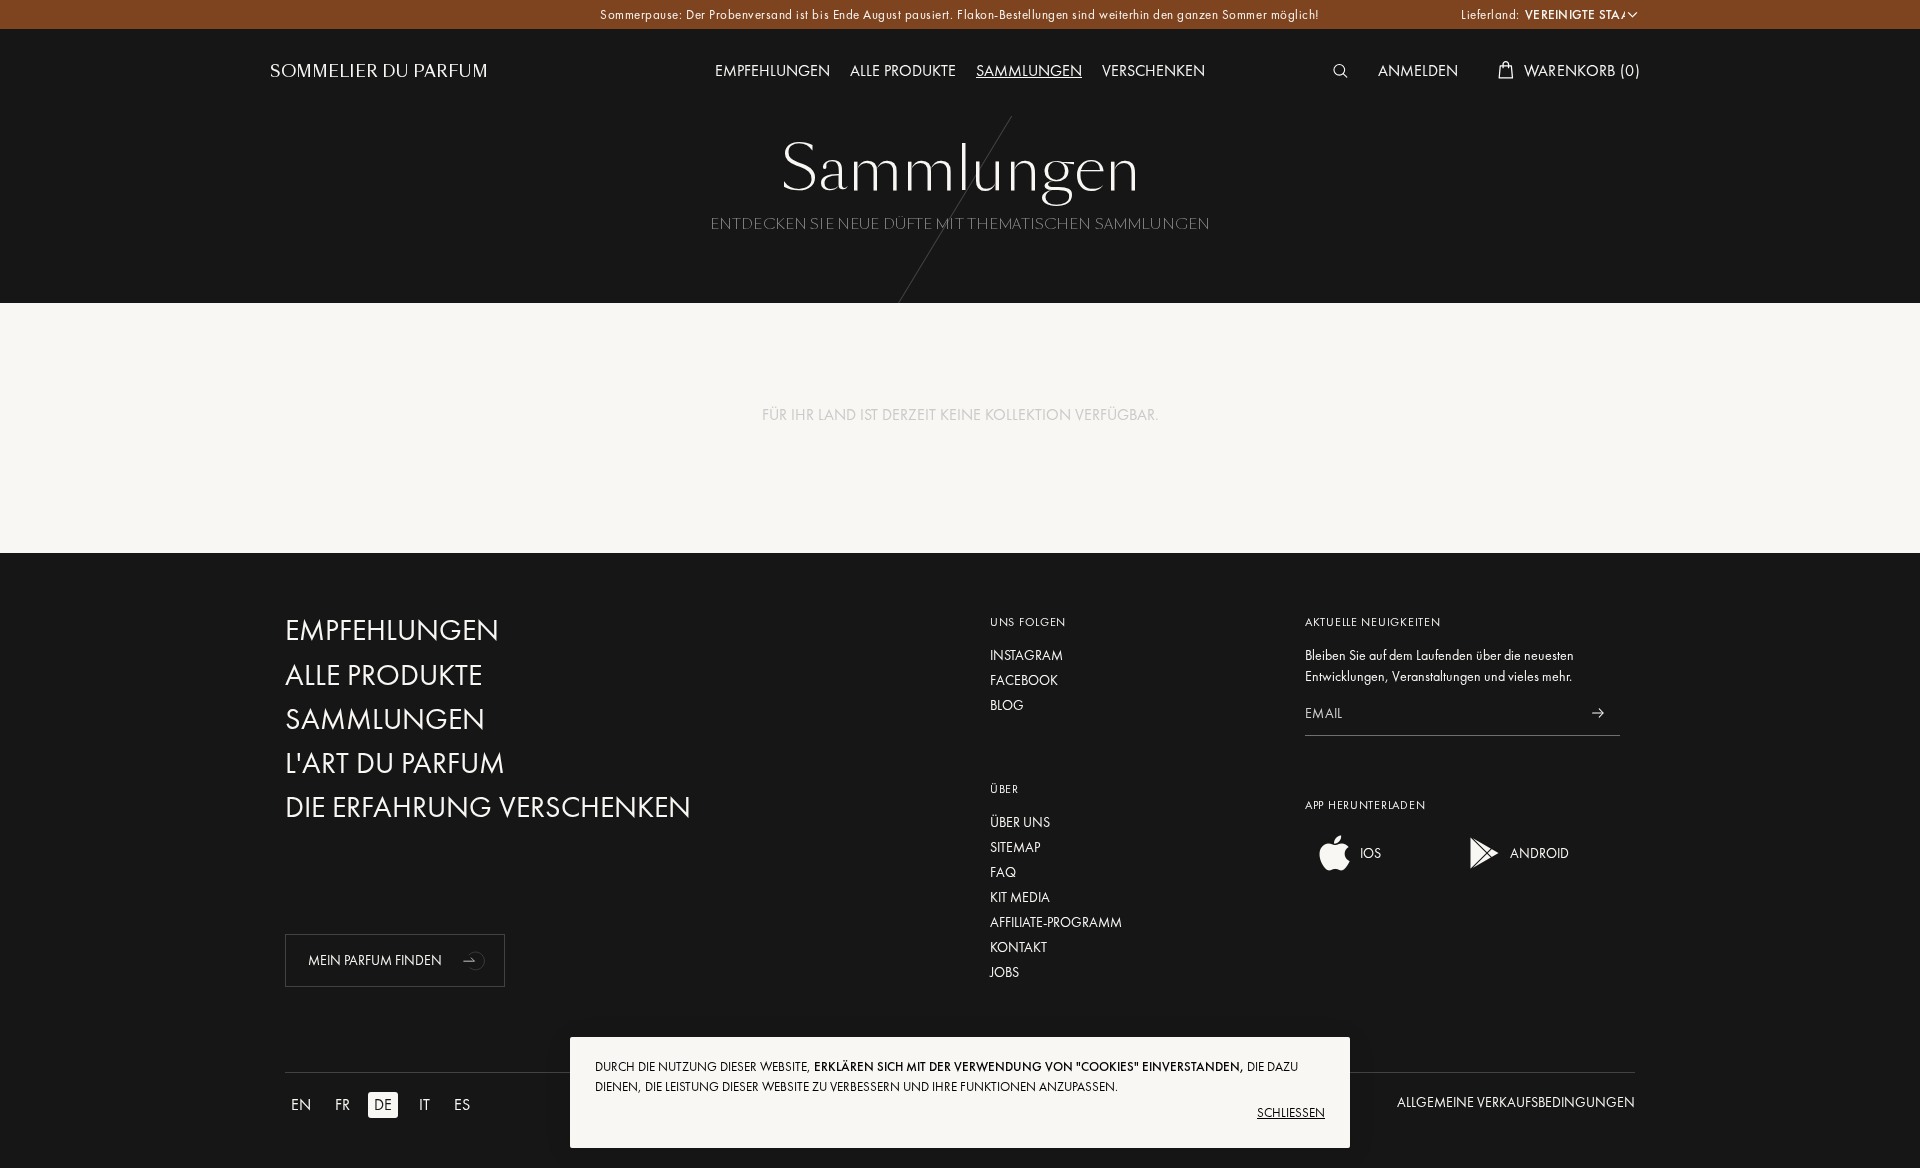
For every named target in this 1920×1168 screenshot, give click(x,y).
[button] (476, 960)
